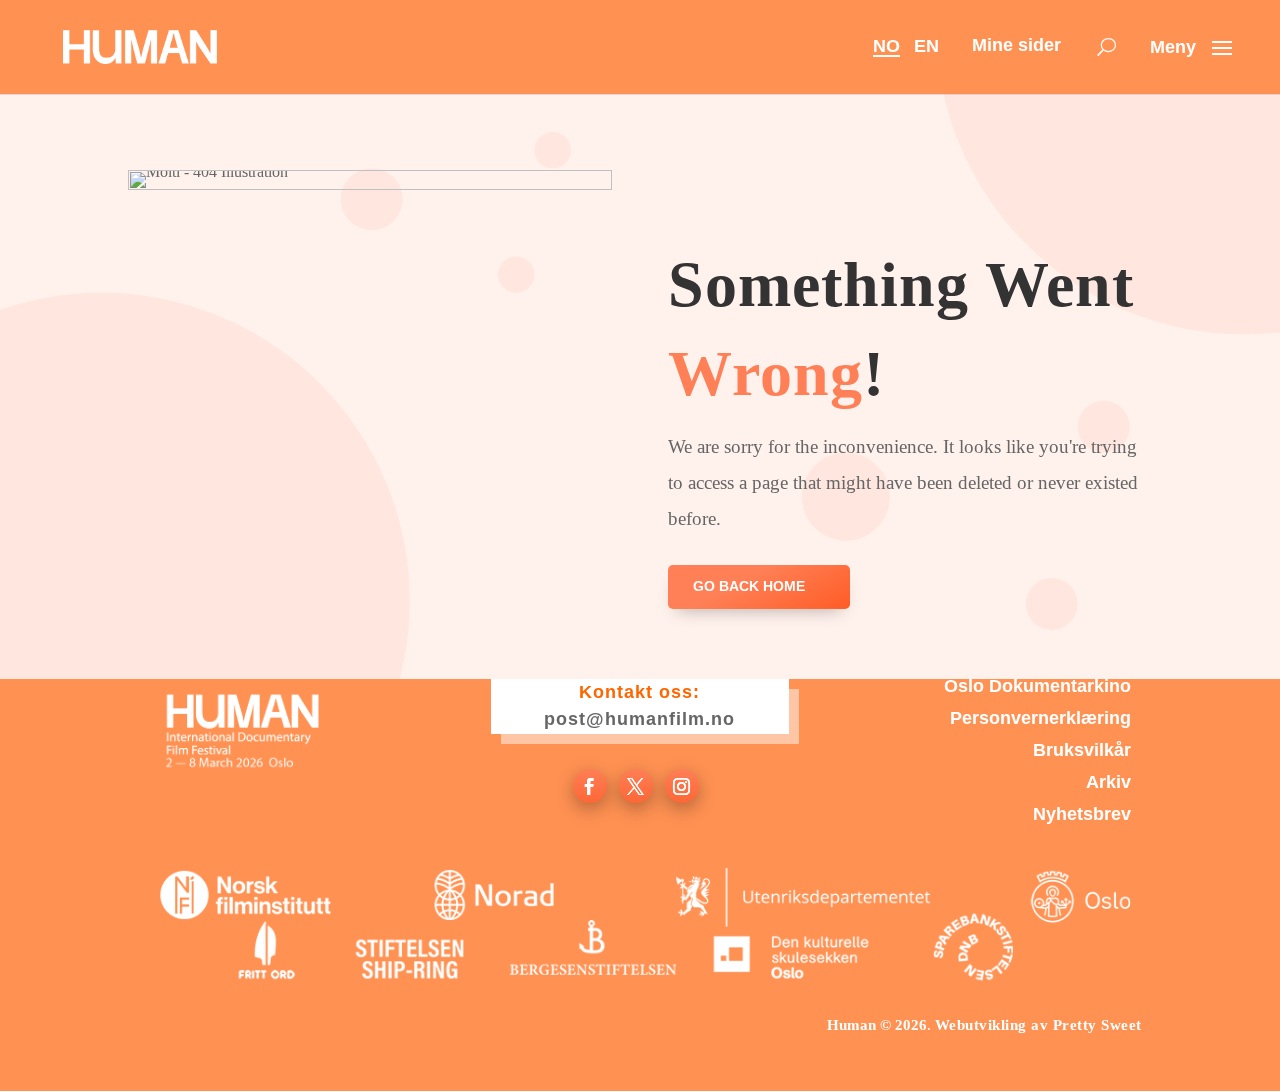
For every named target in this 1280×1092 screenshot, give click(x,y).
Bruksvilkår (1082, 751)
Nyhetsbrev (1082, 815)
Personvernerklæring (1040, 719)
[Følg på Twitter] (636, 786)
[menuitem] (1106, 48)
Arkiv (1108, 783)
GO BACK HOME (749, 586)
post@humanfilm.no (639, 719)
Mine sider (1016, 45)
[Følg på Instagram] (682, 786)
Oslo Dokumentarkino (1037, 687)
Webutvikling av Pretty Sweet (1038, 1025)
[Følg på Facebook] (590, 786)
